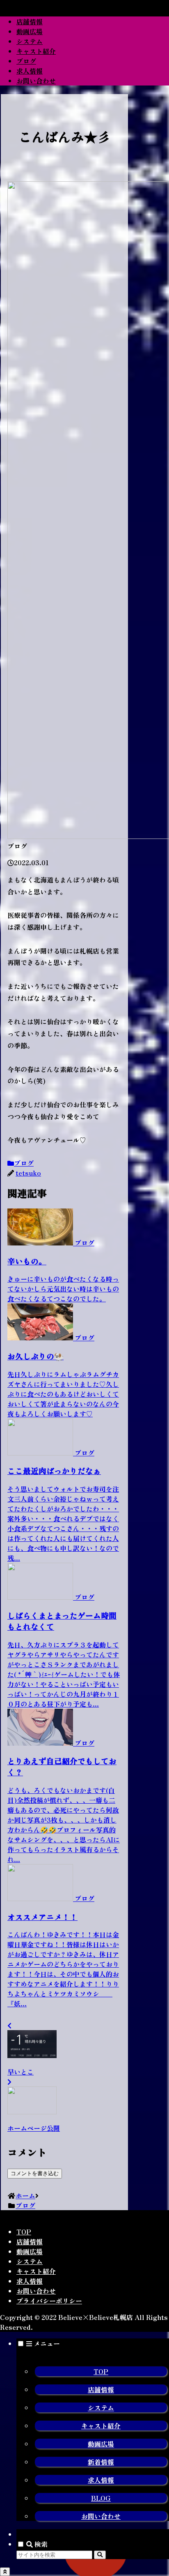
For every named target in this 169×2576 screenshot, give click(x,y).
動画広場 (30, 2251)
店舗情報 (30, 2241)
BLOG (101, 2498)
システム (30, 2261)
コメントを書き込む (35, 2173)
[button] (100, 2555)
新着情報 (101, 2462)
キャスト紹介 (36, 2271)
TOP (24, 2232)
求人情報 (30, 2281)
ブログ (24, 1163)
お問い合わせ (36, 2291)
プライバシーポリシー (49, 2301)
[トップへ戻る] (5, 2572)
